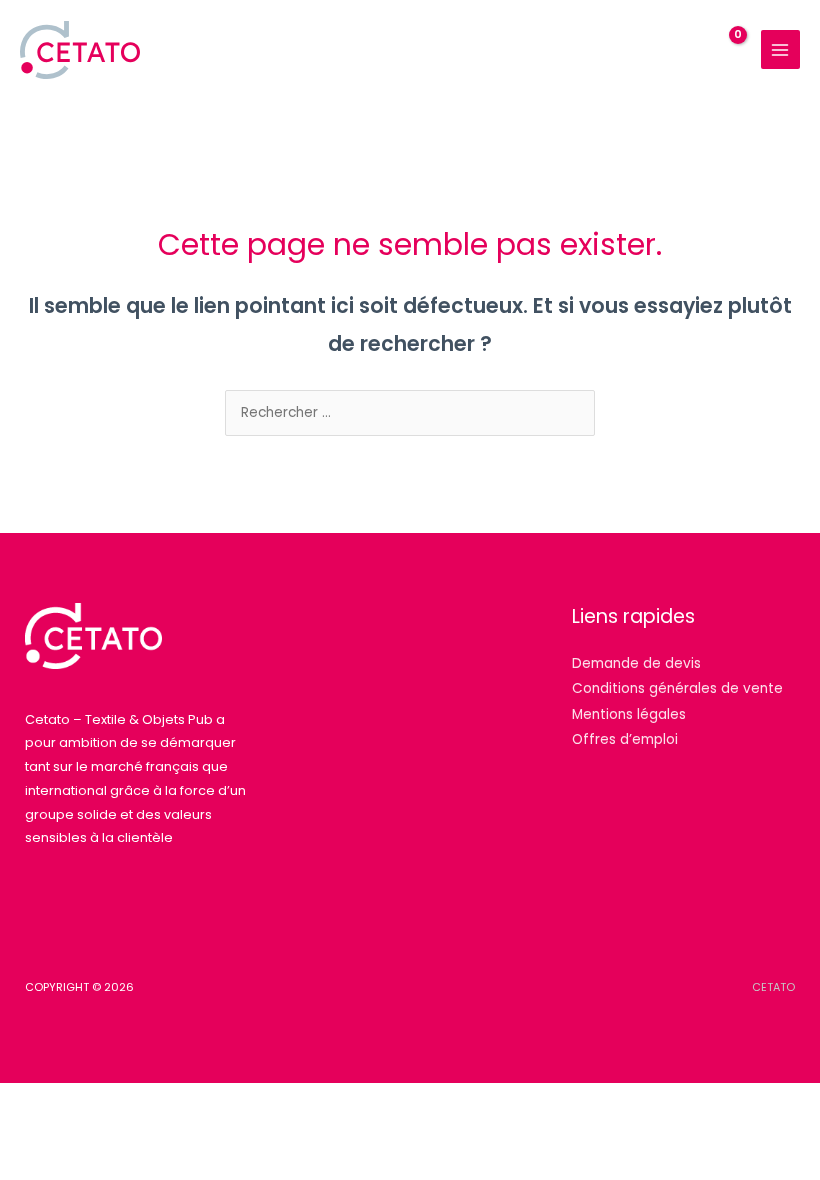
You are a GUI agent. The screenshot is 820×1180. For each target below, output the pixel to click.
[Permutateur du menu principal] (780, 49)
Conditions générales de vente (677, 688)
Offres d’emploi (625, 739)
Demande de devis (636, 663)
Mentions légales (629, 714)
